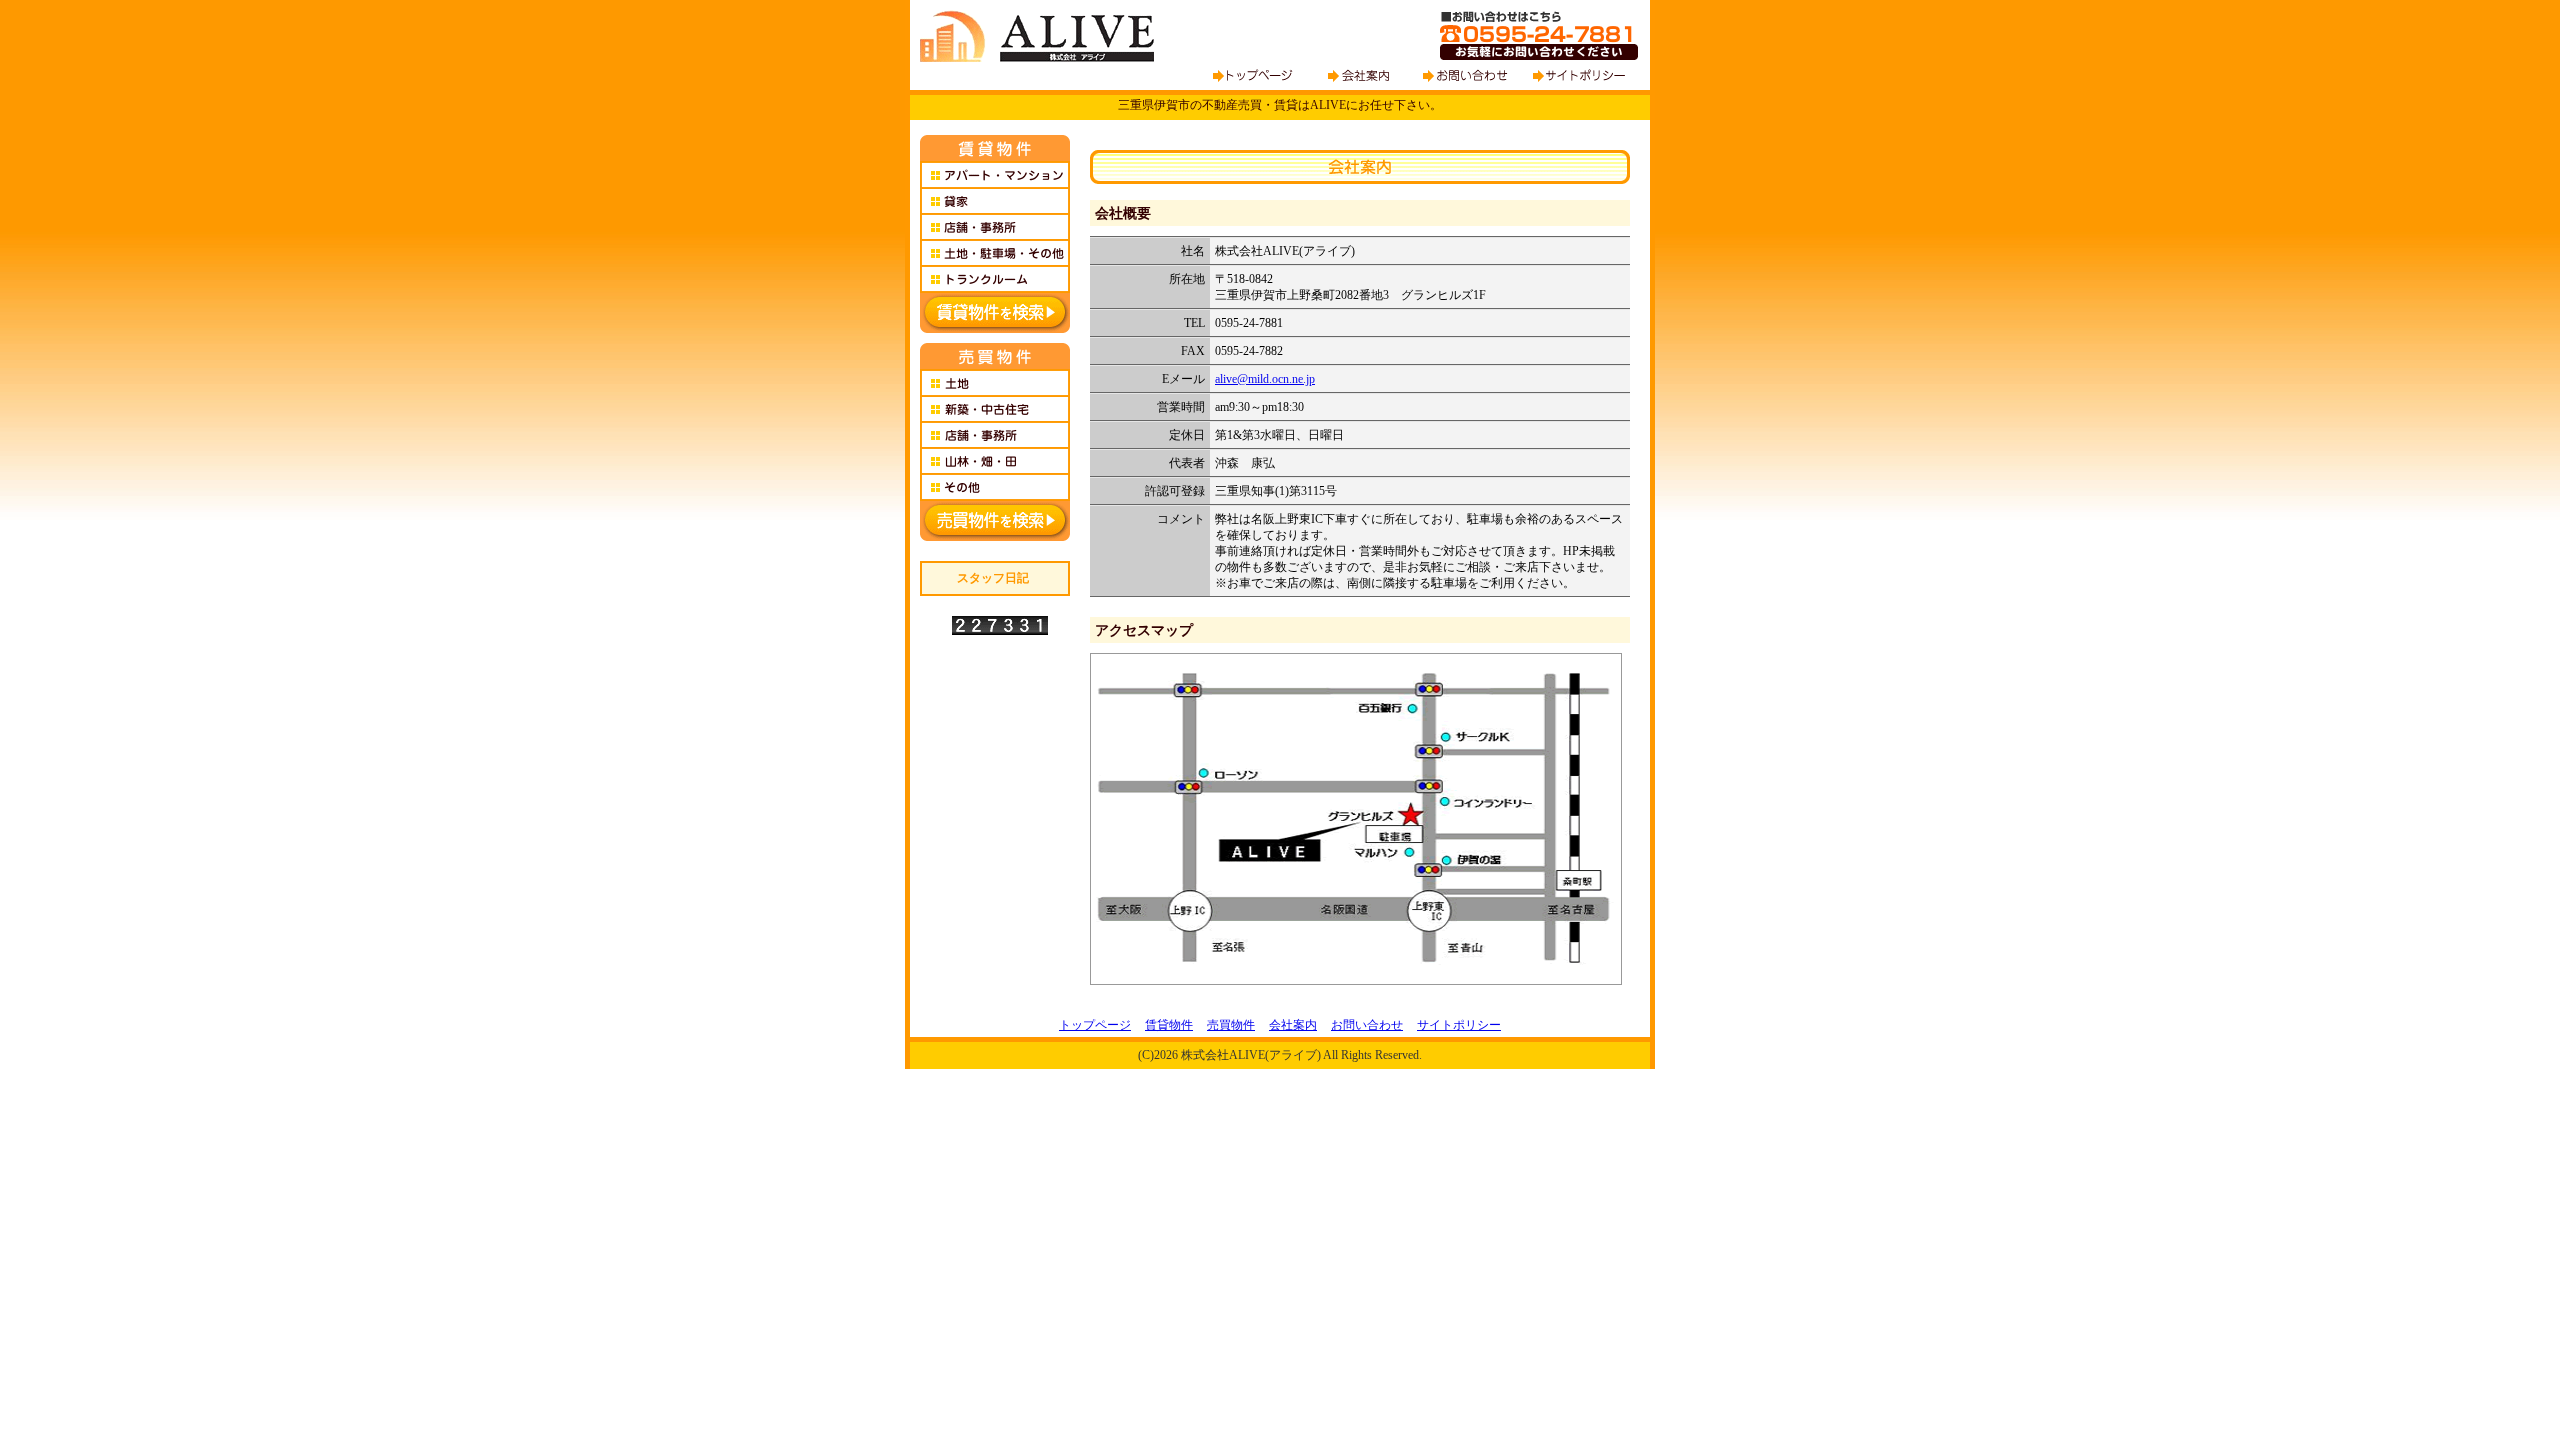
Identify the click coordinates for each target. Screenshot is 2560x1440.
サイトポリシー (1459, 1025)
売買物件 (1231, 1025)
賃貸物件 (1169, 1025)
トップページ (1095, 1025)
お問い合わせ (1367, 1025)
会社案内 (1293, 1025)
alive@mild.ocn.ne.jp (1265, 379)
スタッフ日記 (993, 578)
